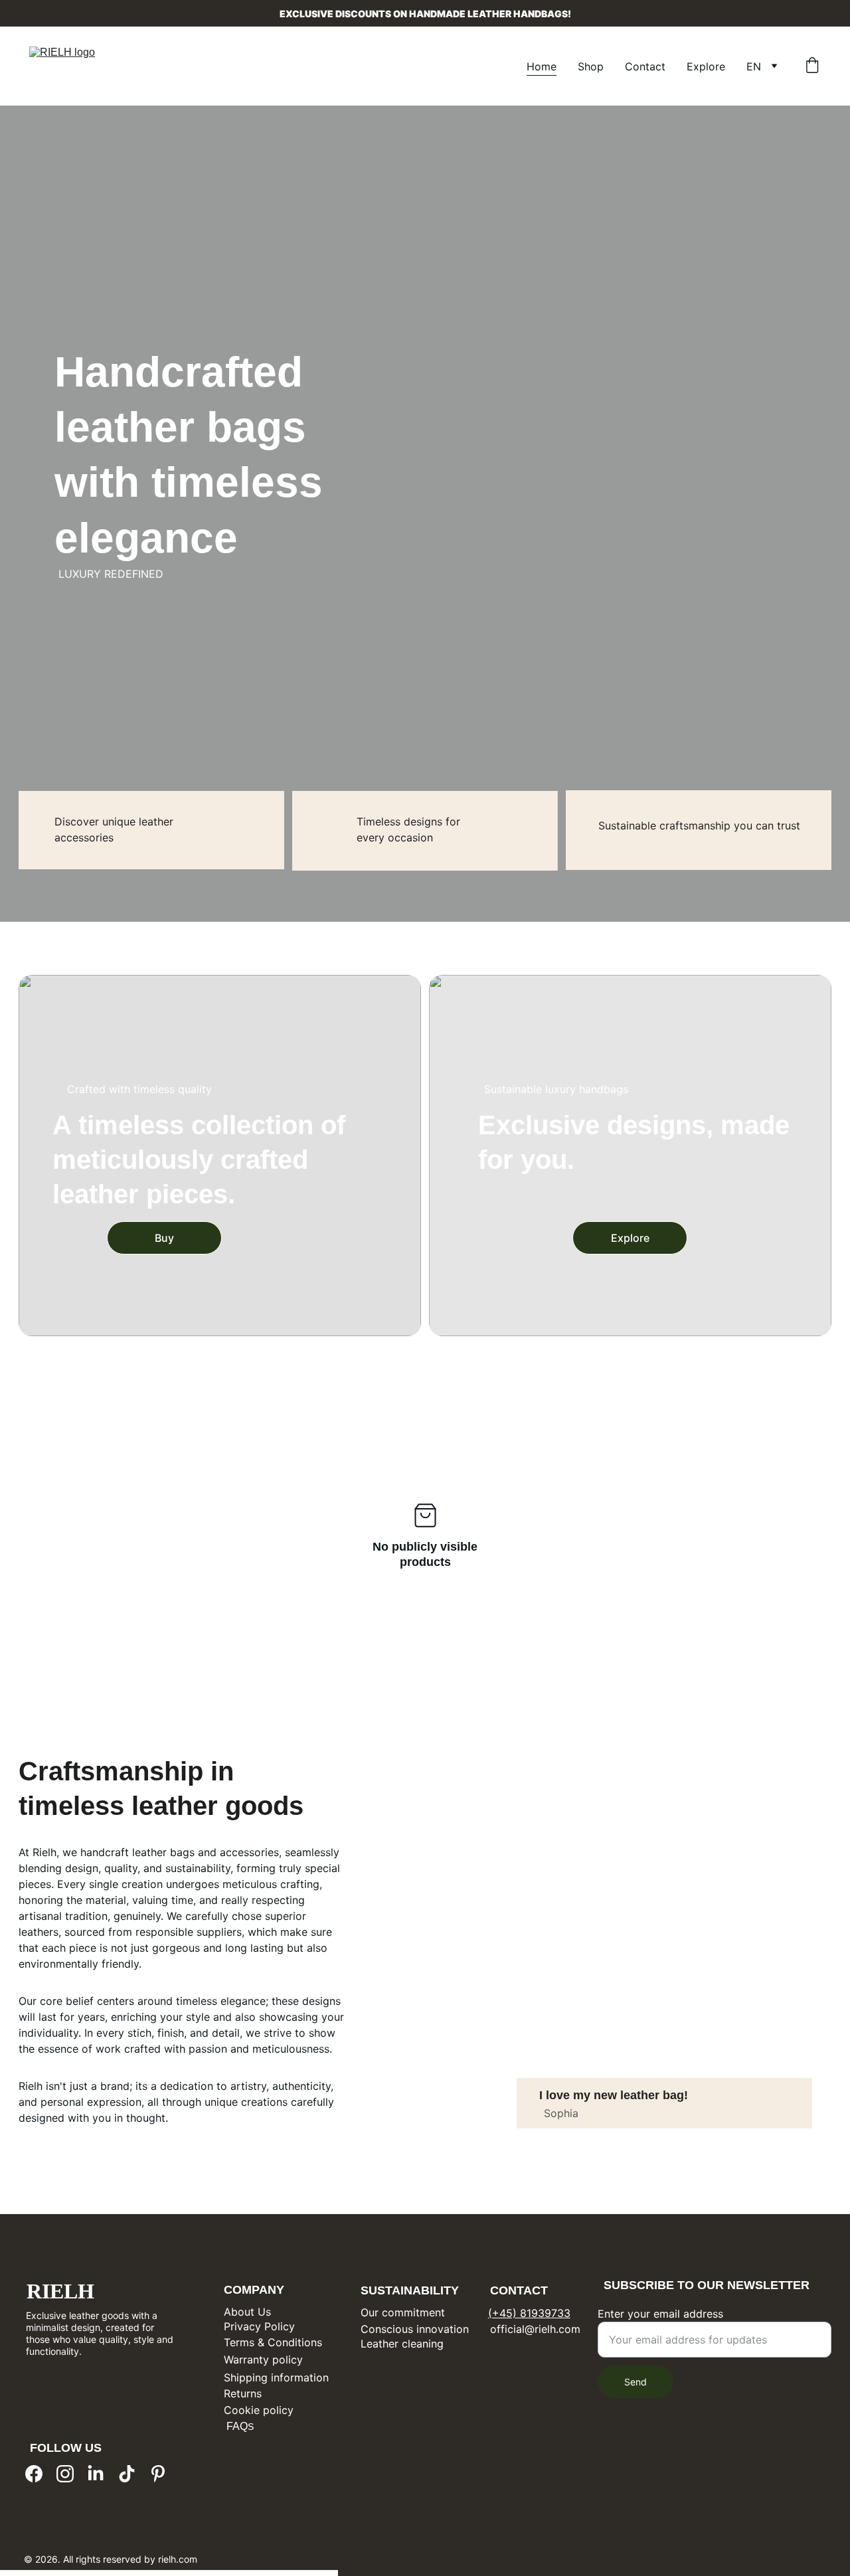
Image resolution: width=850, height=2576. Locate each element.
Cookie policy (259, 2410)
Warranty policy (263, 2360)
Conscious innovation (415, 2329)
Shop (591, 66)
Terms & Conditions (273, 2342)
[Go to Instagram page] (65, 2474)
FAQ (236, 2426)
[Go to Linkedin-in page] (96, 2474)
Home (542, 66)
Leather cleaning (402, 2344)
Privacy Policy (259, 2326)
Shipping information (276, 2377)
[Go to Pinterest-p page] (158, 2474)
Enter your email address (660, 2314)
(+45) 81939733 (529, 2313)
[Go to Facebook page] (34, 2474)
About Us (247, 2312)
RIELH (60, 2291)
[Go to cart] (812, 66)
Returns (243, 2393)
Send (636, 2382)
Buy (164, 1238)
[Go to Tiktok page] (127, 2474)
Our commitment (403, 2312)
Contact (645, 66)
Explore (706, 66)
